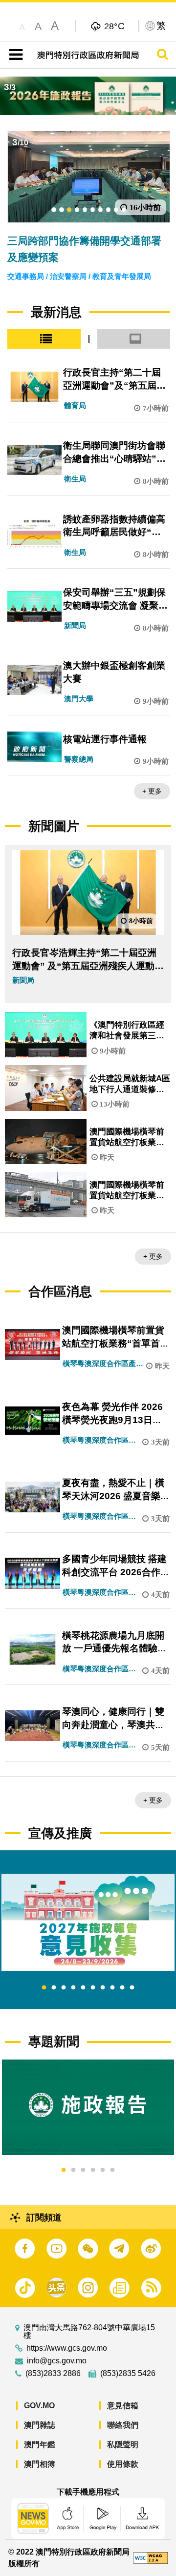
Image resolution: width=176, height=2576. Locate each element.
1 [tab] (44, 1988)
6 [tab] (93, 1988)
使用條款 (123, 2464)
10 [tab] (132, 1988)
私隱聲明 (123, 2445)
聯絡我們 (123, 2425)
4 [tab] (73, 1988)
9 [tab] (122, 1988)
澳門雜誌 (40, 2425)
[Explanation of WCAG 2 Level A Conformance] (151, 2557)
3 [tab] (64, 1988)
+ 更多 (152, 791)
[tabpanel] (88, 1922)
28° (115, 26)
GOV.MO (39, 2406)
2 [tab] (54, 1988)
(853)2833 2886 (53, 2374)
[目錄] (14, 55)
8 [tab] (112, 1988)
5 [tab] (83, 1988)
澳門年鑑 (40, 2445)
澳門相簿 (40, 2464)
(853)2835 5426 (128, 2374)
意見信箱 (123, 2406)
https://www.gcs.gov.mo (67, 2348)
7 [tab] (103, 1988)
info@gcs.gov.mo (57, 2361)
